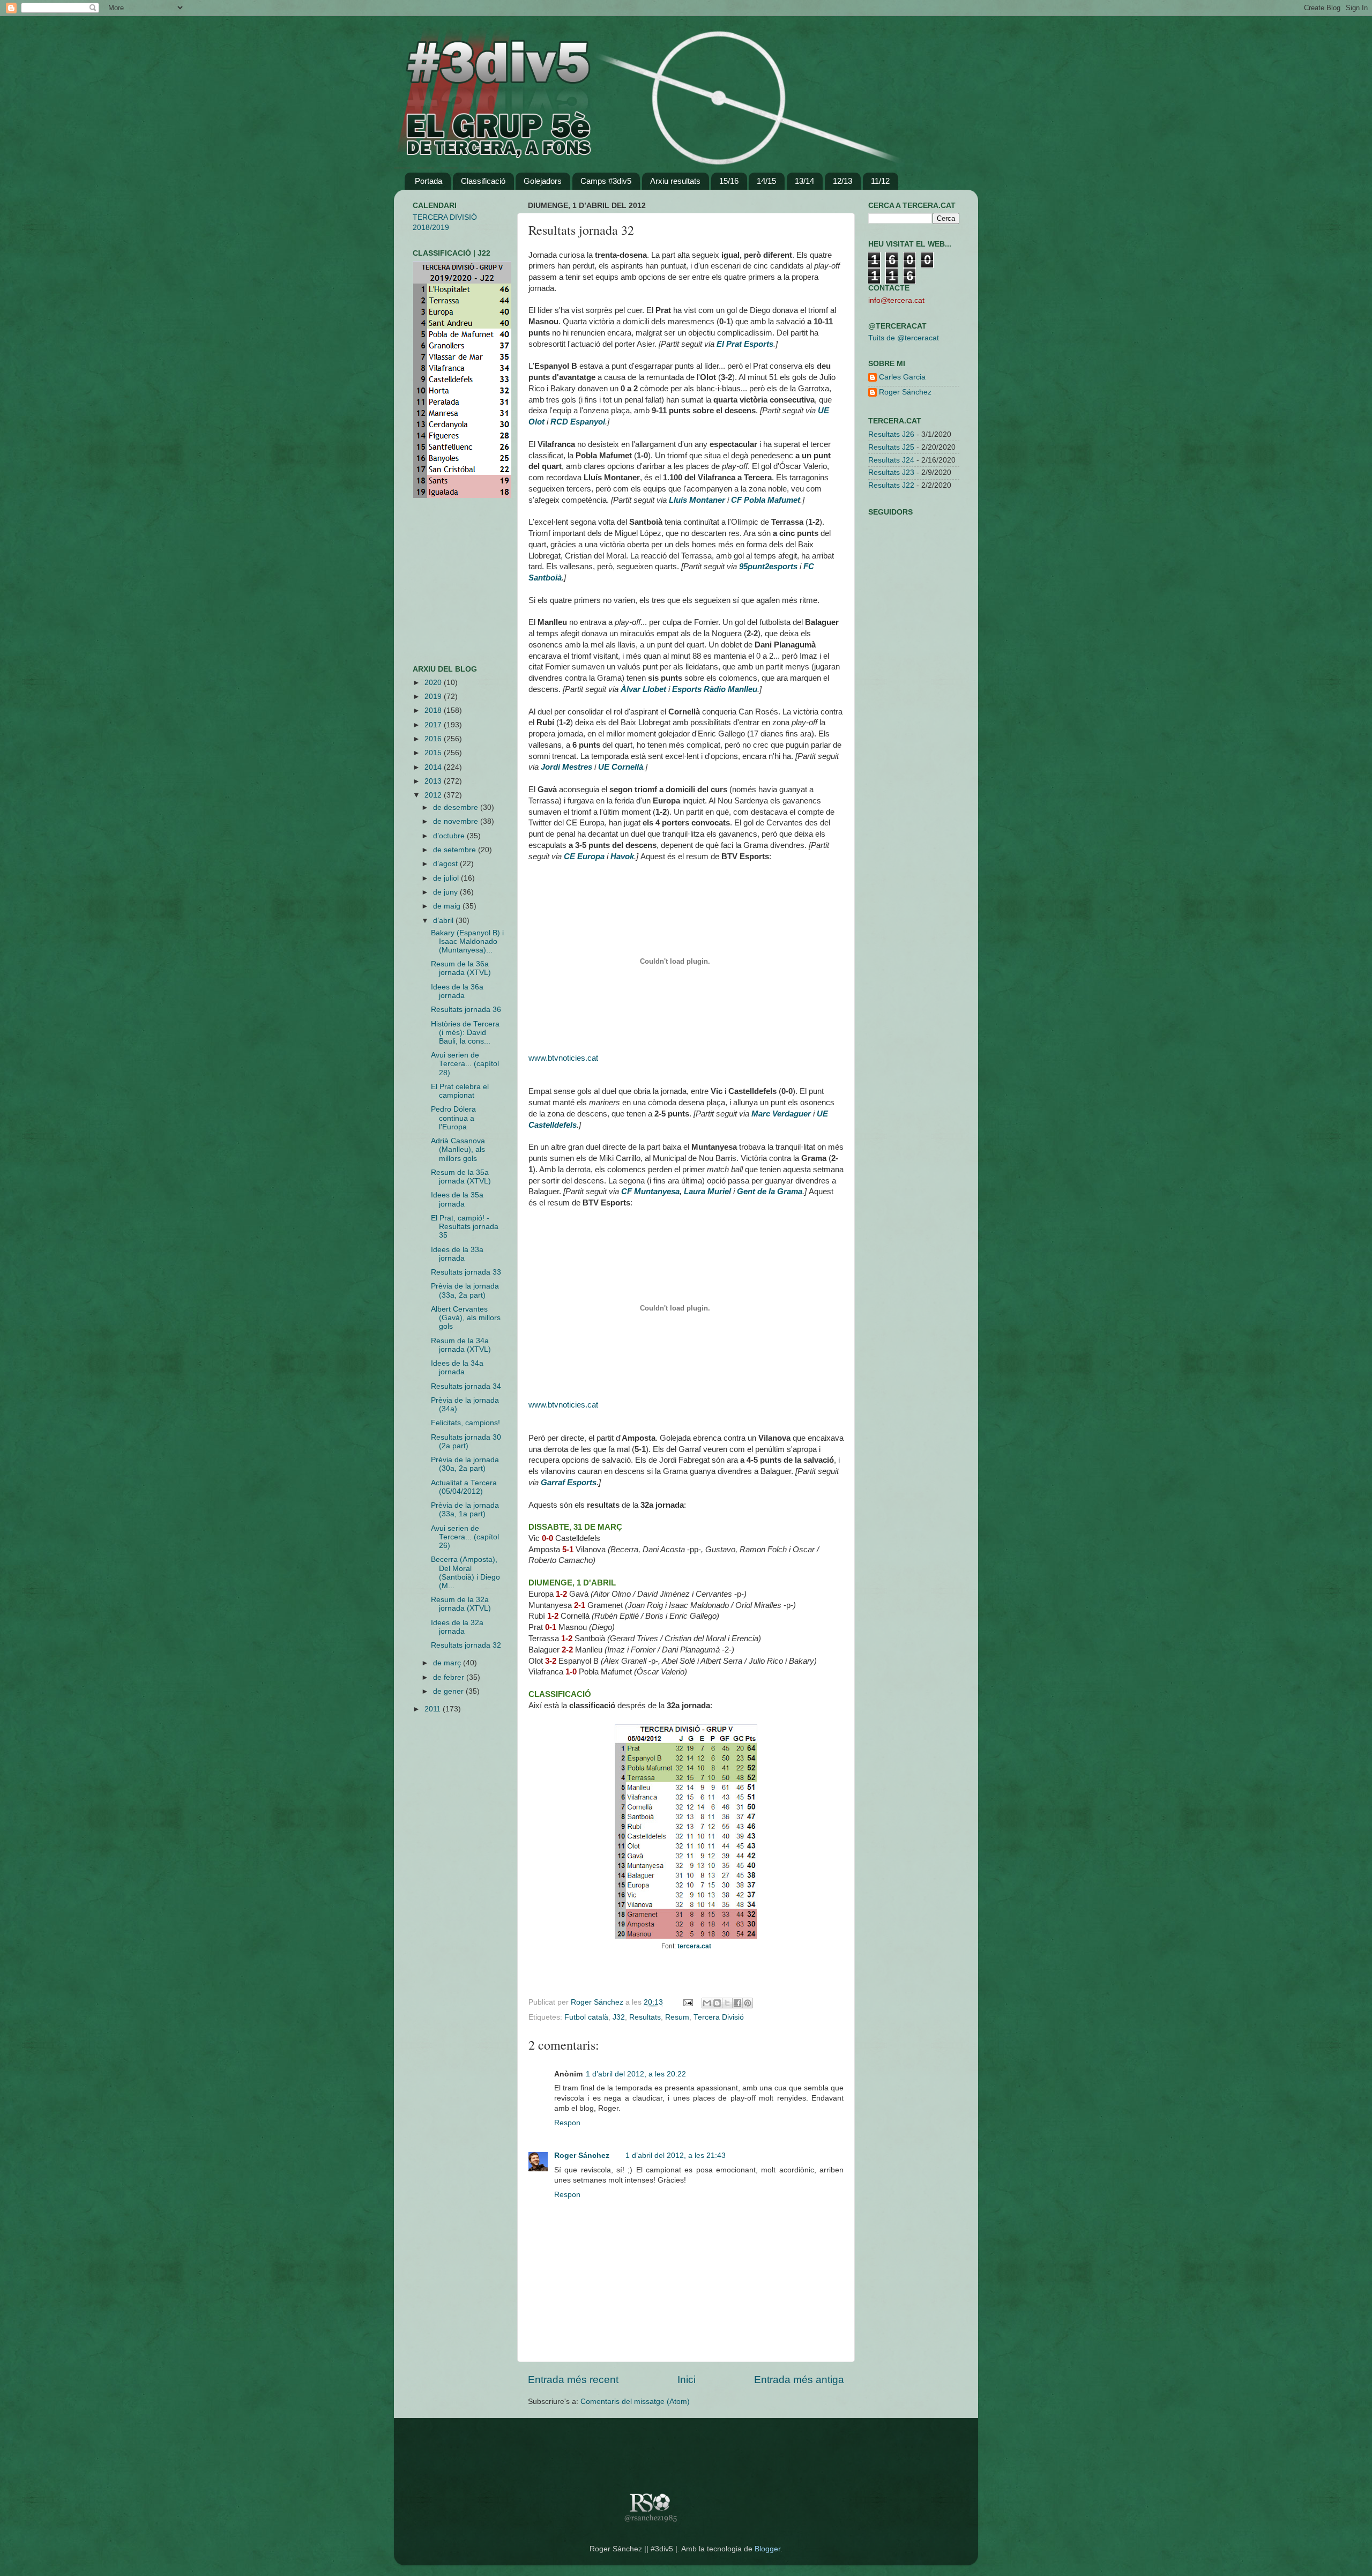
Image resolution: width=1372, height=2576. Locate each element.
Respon (567, 2123)
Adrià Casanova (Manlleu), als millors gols (458, 1149)
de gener (449, 1691)
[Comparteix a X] (727, 2003)
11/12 (880, 181)
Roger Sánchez (598, 2002)
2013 (434, 781)
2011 (434, 1709)
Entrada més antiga (799, 2380)
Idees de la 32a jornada (457, 1627)
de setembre (456, 850)
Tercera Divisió (719, 2017)
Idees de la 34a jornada (457, 1368)
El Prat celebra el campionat (460, 1091)
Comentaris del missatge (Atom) (635, 2402)
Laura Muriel (707, 1192)
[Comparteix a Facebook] (737, 2003)
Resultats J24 (891, 460)
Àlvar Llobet (643, 689)
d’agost (446, 864)
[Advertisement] (445, 582)
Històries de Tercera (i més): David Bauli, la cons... (465, 1033)
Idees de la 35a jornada (457, 1199)
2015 (434, 753)
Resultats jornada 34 (466, 1386)
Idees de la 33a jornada (457, 1254)
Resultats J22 (891, 485)
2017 (434, 725)
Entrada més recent (573, 2380)
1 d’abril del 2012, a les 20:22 (636, 2074)
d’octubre (450, 836)
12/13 (842, 181)
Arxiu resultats (675, 181)
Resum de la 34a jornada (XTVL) (461, 1345)
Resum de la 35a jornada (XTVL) (461, 1177)
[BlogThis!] (717, 2003)
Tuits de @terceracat (904, 338)
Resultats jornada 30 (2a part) (466, 1442)
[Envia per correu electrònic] (707, 2003)
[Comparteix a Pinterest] (748, 2003)
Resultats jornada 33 (466, 1272)
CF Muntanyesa (650, 1192)
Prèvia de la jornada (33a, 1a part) (465, 1510)
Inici (687, 2380)
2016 (434, 739)
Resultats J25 (891, 447)
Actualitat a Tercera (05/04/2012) (464, 1487)
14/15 (766, 181)
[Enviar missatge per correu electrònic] (687, 2002)
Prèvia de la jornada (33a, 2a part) (465, 1290)
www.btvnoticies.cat (563, 1058)
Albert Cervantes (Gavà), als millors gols (466, 1318)
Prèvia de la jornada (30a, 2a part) (465, 1464)
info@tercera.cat (896, 300)
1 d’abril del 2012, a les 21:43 (676, 2156)
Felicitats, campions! (465, 1423)
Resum (677, 2017)
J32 (619, 2017)
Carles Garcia (902, 377)
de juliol (447, 878)
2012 (434, 795)
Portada (428, 181)
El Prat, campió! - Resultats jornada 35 (465, 1227)
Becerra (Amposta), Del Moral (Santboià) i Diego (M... (465, 1573)
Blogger (767, 2549)
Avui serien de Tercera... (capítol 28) (465, 1064)
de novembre (457, 821)
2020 (434, 683)
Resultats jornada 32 (466, 1645)
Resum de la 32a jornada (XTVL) (461, 1604)
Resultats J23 (891, 472)
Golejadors (543, 181)
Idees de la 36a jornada (457, 991)
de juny (446, 892)
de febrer (450, 1677)
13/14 (804, 181)
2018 (434, 710)
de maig (448, 906)
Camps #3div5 (606, 181)
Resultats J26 (891, 434)
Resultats (645, 2017)
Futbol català (586, 2017)
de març (448, 1663)
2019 (434, 697)
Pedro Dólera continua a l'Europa (453, 1118)
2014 (434, 767)
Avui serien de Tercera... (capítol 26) (465, 1537)
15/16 (729, 181)
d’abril (444, 921)
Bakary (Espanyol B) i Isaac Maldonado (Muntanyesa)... (467, 941)
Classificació (483, 181)
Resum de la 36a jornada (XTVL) (461, 968)
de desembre (457, 807)
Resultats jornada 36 (466, 1010)
